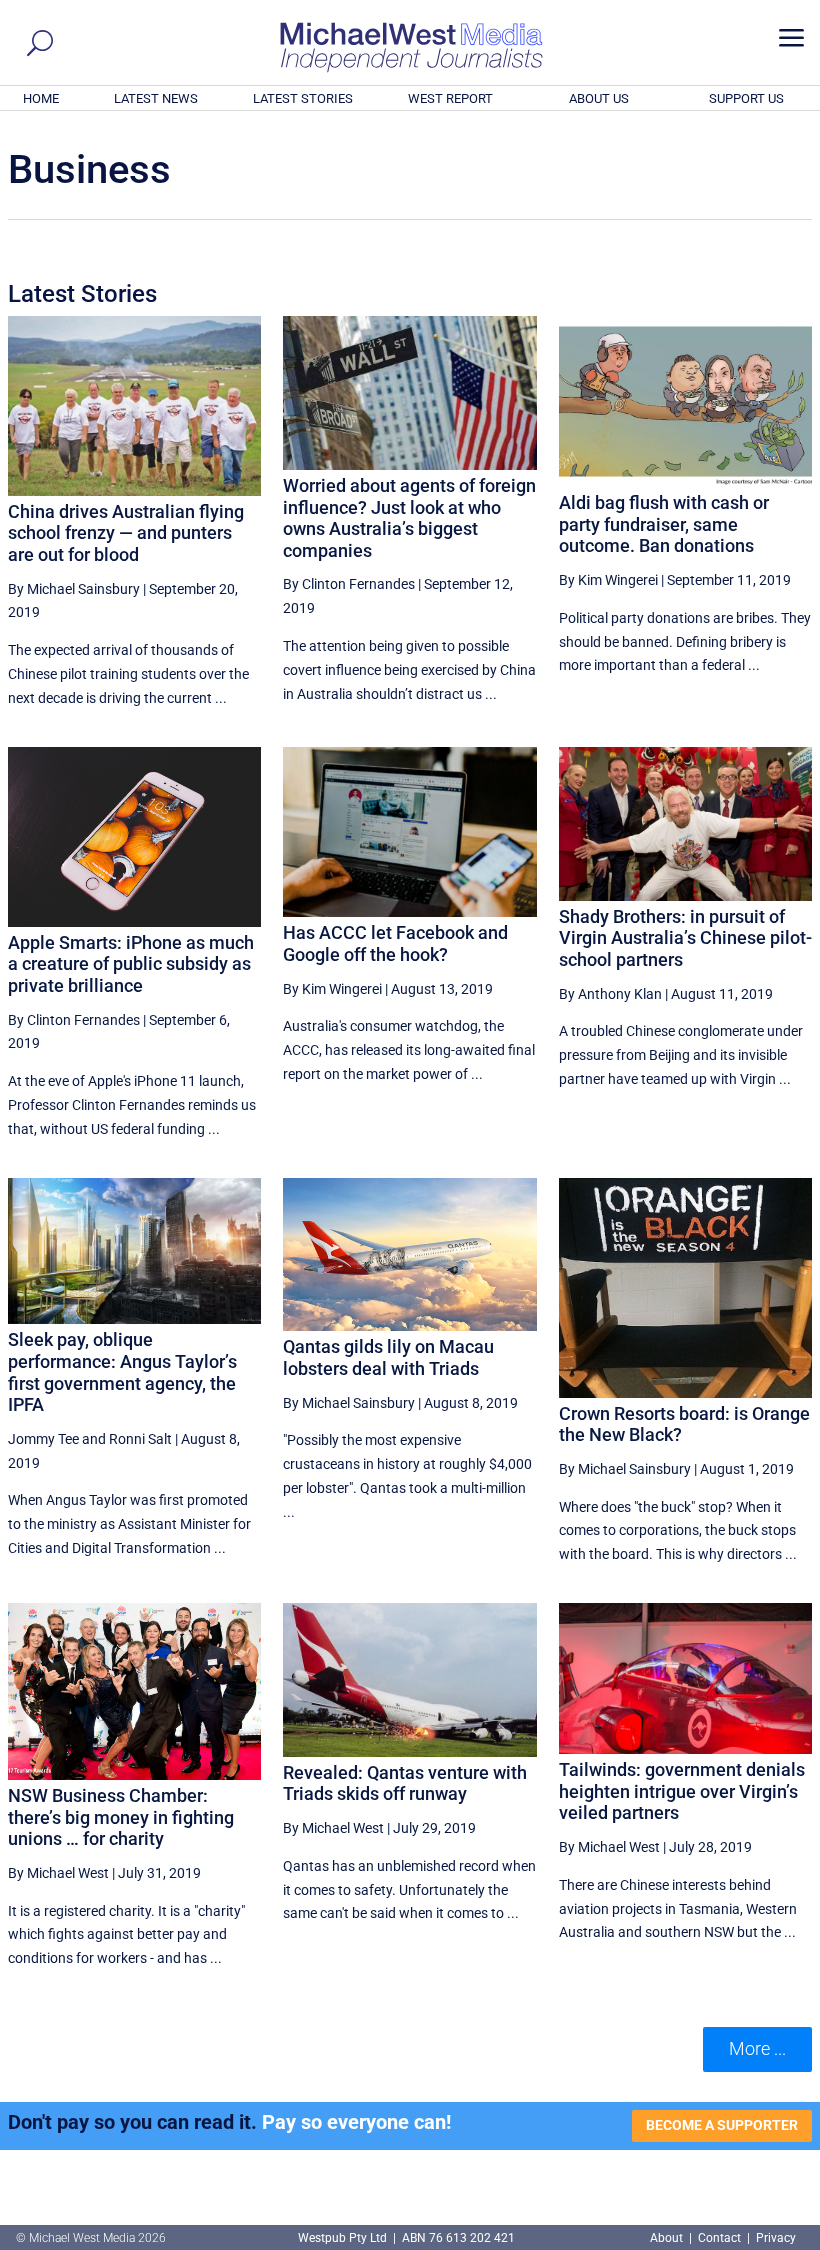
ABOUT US (599, 98)
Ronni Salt (140, 1439)
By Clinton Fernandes (349, 584)
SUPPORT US (746, 98)
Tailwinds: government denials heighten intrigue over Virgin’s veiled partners (682, 1791)
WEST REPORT (450, 98)
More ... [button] (757, 2048)
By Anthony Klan (610, 994)
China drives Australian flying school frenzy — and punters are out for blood (126, 533)
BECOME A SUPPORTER (722, 2125)
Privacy (776, 2238)
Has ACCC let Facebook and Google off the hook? (395, 943)
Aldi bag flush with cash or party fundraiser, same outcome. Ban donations (664, 524)
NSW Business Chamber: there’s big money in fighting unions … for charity (121, 1817)
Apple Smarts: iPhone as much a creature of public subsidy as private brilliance (131, 964)
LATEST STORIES (303, 98)
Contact (719, 2238)
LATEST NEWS (156, 98)
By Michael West (58, 1873)
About (668, 2238)
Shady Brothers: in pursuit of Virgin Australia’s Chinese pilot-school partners (685, 938)
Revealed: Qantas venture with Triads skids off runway (405, 1783)
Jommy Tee (43, 1439)
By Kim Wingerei (608, 580)
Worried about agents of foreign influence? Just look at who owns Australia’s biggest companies (409, 518)
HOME (41, 98)
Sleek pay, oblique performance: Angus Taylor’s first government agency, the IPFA (122, 1372)
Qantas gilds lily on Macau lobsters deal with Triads (388, 1357)
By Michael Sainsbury (74, 589)
